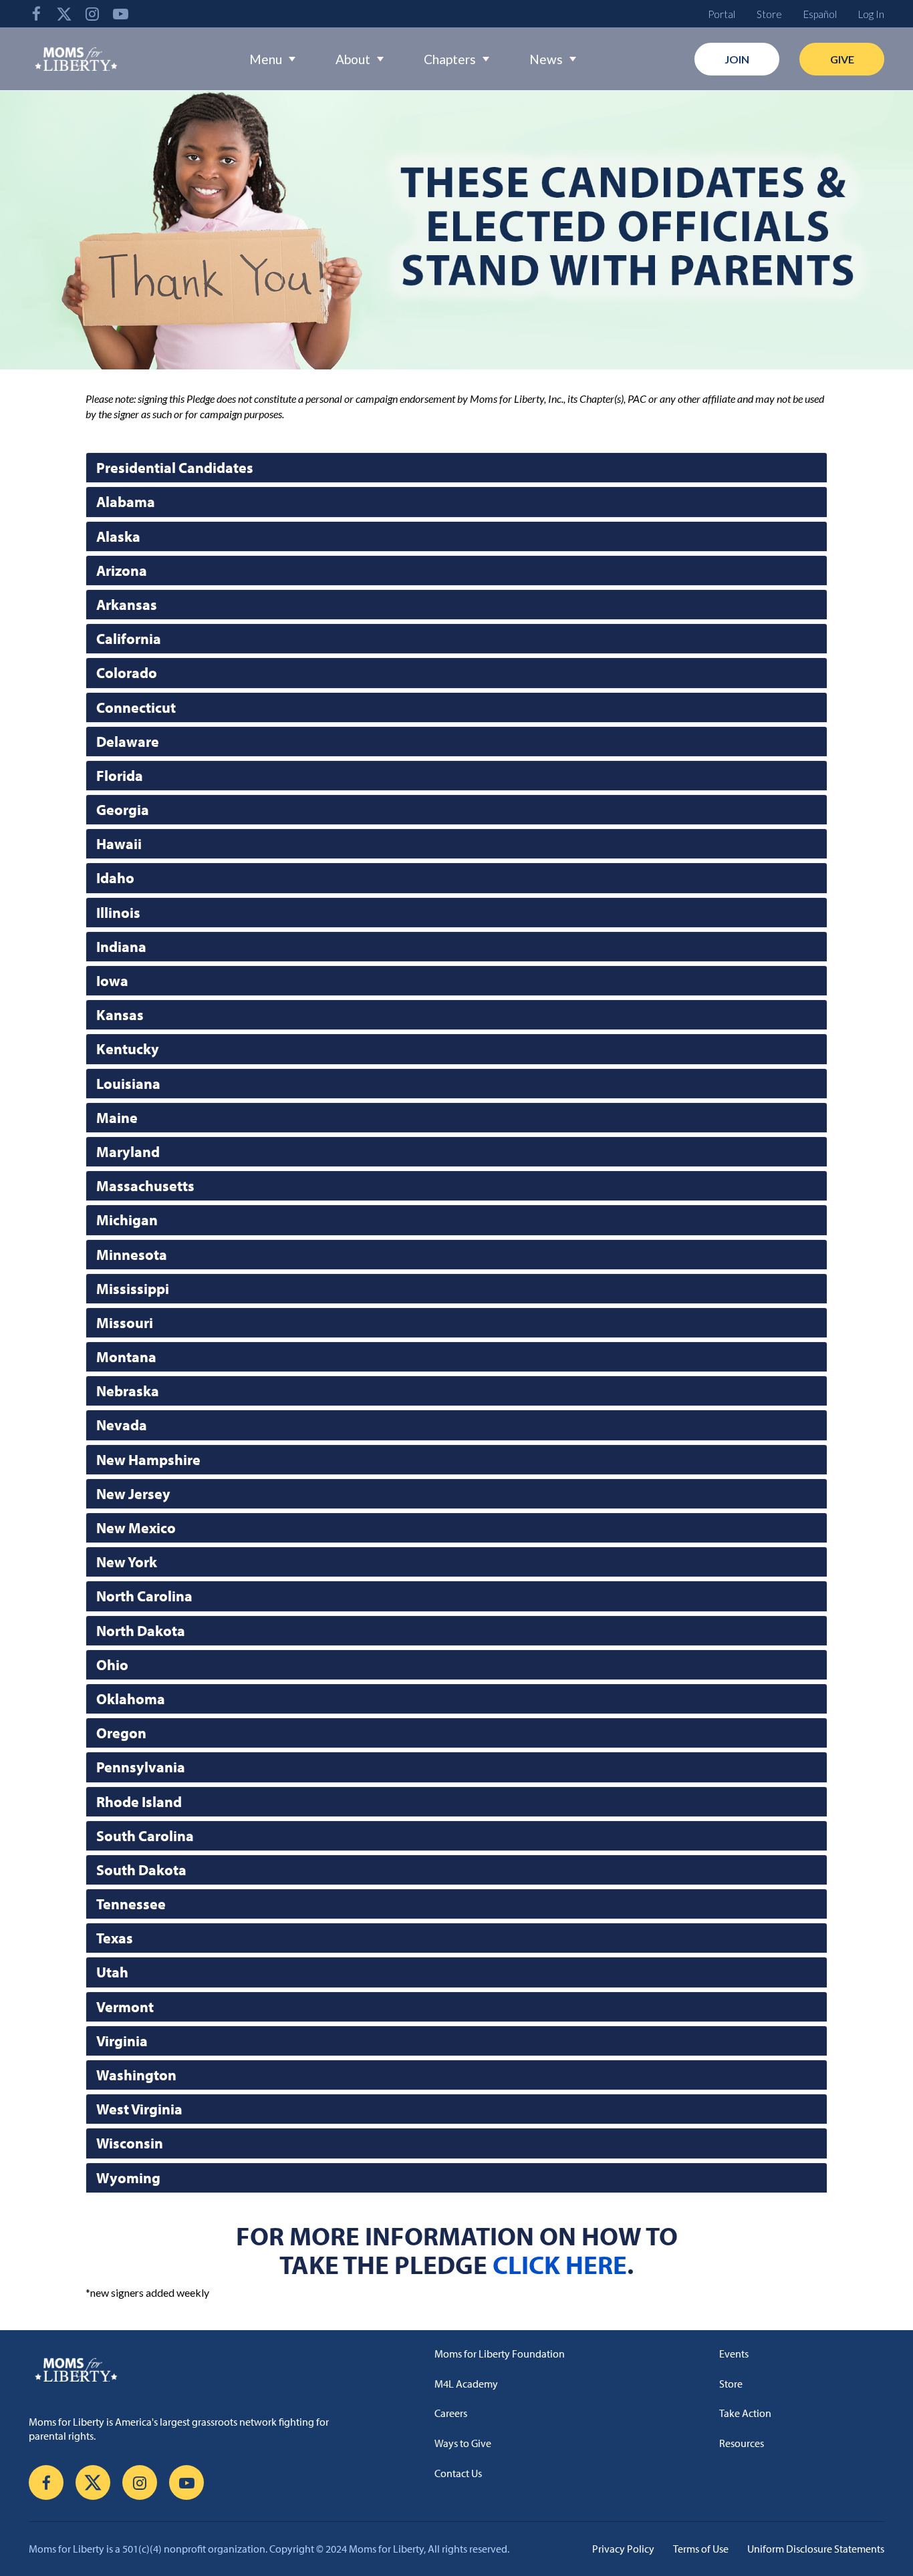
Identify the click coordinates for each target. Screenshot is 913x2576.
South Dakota (141, 1870)
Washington (136, 2075)
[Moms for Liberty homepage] (200, 2370)
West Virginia (139, 2109)
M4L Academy (466, 2384)
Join (737, 59)
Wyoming (128, 2178)
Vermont (125, 2007)
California (129, 639)
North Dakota (141, 1631)
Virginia (122, 2041)
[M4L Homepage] (77, 59)
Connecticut (136, 707)
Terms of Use (701, 2549)
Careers (451, 2413)
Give (842, 59)
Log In (871, 14)
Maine (117, 1118)
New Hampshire (148, 1460)
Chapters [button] (450, 59)
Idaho (115, 878)
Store (769, 14)
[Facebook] (36, 14)
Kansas (120, 1015)
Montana (126, 1357)
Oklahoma (131, 1699)
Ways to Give (463, 2443)
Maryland (128, 1152)
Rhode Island (139, 1802)
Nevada (122, 1425)
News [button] (546, 59)
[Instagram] (92, 14)
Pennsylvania (141, 1767)
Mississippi (133, 1289)
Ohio (112, 1665)
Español (820, 14)
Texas (115, 1938)
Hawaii (119, 844)
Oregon (121, 1733)
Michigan (127, 1220)
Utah (112, 1972)
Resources (742, 2443)
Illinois (118, 913)
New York (127, 1562)
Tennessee (131, 1904)
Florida (120, 776)
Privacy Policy (623, 2549)
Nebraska (128, 1391)
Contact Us (458, 2473)
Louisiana (128, 1084)
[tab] (456, 468)
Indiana (121, 947)
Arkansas (127, 605)
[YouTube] (120, 14)
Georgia (123, 810)
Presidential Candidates (175, 468)
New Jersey (133, 1494)
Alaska (118, 536)
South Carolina (145, 1836)
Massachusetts (145, 1186)
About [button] (353, 59)
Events (734, 2354)
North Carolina (144, 1596)
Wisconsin (130, 2143)
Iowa (112, 981)
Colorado (127, 673)
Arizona (122, 571)
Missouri (125, 1323)
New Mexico (136, 1528)
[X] (64, 14)
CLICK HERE (560, 2264)
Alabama (126, 502)
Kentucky (128, 1049)
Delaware (128, 742)
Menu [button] (266, 59)
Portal (722, 14)
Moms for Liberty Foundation (500, 2354)
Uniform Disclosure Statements (816, 2549)
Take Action (745, 2413)
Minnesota (132, 1255)
